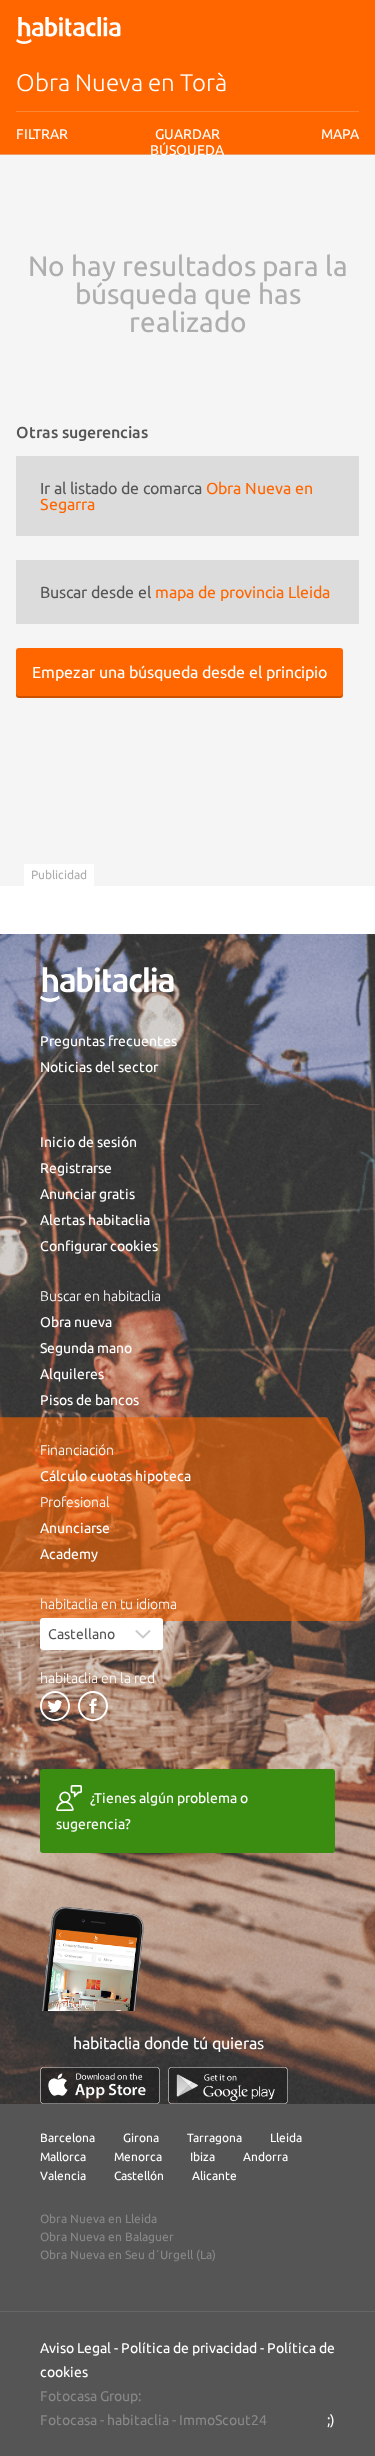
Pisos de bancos (89, 1400)
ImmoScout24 (223, 2420)
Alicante (214, 2175)
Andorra (265, 2156)
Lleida (286, 2137)
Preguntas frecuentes (108, 1041)
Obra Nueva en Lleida (98, 2218)
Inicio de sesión (88, 1142)
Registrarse (76, 1168)
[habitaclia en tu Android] (228, 2085)
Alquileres (72, 1374)
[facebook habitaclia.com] (93, 1706)
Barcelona (67, 2137)
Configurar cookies (99, 1246)
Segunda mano (86, 1348)
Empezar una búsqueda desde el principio (179, 672)
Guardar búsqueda (187, 142)
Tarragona (214, 2137)
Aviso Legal (75, 2348)
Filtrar (42, 134)
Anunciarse (75, 1528)
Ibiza (202, 2156)
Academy (69, 1554)
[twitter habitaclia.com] (55, 1706)
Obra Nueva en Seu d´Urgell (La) (128, 2254)
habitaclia (138, 2420)
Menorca (138, 2156)
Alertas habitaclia (95, 1220)
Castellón (139, 2175)
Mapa (340, 134)
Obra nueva (76, 1322)
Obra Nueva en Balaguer (107, 2236)
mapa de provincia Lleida (242, 592)
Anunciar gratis (87, 1194)
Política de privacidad (189, 2348)
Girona (141, 2137)
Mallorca (63, 2156)
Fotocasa (68, 2420)
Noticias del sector (99, 1067)
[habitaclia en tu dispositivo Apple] (100, 2085)
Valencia (63, 2175)
